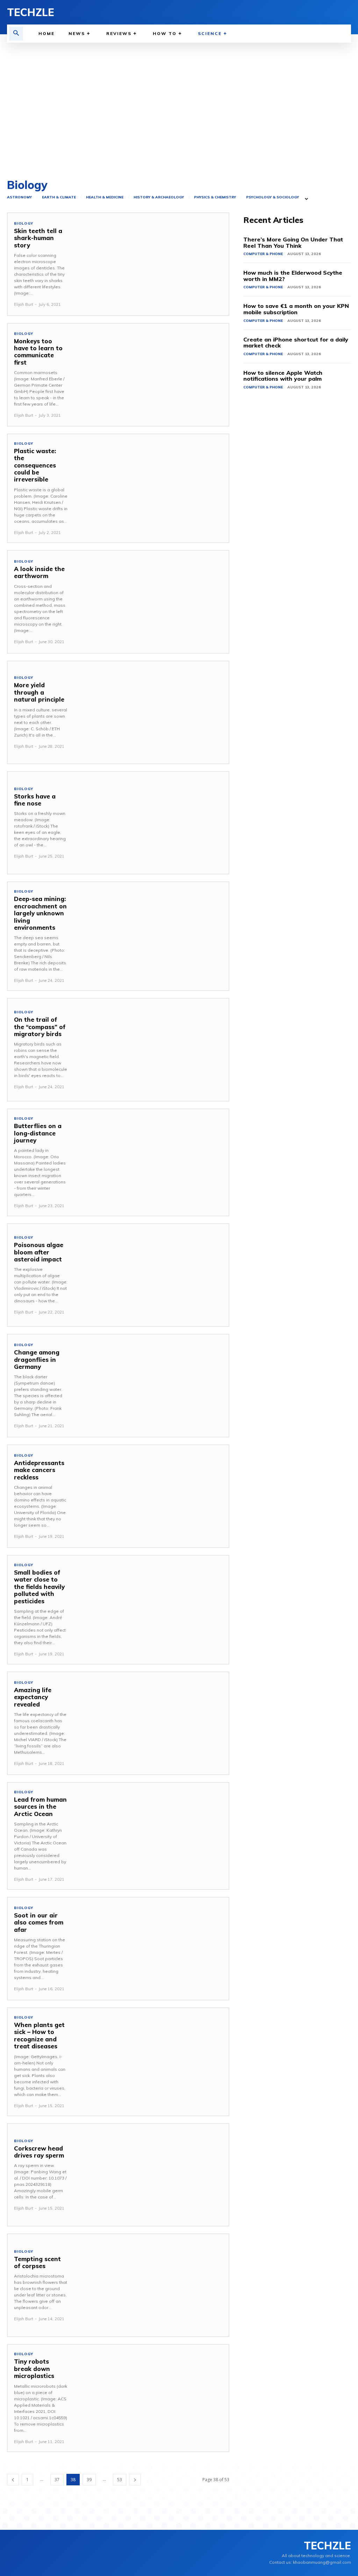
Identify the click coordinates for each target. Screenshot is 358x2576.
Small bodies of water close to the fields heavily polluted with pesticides (39, 1587)
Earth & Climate (59, 197)
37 (57, 2480)
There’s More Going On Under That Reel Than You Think (293, 242)
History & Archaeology (159, 197)
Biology (24, 224)
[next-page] (135, 2480)
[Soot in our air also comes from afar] (151, 1949)
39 (89, 2480)
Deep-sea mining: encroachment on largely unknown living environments (40, 913)
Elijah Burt (24, 304)
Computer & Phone (263, 254)
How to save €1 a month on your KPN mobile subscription (296, 309)
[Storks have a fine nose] (151, 823)
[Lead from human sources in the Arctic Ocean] (151, 1834)
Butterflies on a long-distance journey (38, 1133)
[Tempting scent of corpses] (151, 2285)
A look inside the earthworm (39, 572)
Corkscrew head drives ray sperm (39, 2152)
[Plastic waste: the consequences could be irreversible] (151, 485)
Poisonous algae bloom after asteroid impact (39, 1252)
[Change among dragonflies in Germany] (151, 1386)
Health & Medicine (105, 197)
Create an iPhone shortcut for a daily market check (296, 343)
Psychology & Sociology (273, 197)
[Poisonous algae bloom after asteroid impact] (151, 1275)
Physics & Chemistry (215, 197)
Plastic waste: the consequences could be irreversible (35, 465)
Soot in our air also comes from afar (39, 1922)
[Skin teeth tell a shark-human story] (151, 264)
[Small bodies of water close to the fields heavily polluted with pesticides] (151, 1607)
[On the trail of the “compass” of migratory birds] (151, 1050)
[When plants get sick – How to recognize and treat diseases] (151, 2059)
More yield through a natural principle (39, 692)
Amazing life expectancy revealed (33, 1697)
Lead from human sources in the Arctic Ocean (40, 1807)
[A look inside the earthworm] (151, 602)
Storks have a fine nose (35, 800)
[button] (16, 34)
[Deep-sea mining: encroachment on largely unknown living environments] (151, 933)
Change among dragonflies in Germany (37, 1359)
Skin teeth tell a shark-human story (38, 238)
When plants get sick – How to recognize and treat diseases (39, 2035)
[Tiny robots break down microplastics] (151, 2396)
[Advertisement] (179, 109)
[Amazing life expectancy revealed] (151, 1723)
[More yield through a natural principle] (151, 712)
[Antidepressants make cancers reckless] (151, 1496)
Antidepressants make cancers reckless (39, 1470)
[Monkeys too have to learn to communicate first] (151, 375)
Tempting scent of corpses (37, 2262)
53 (120, 2480)
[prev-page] (13, 2480)
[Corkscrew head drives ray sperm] (151, 2175)
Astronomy (19, 197)
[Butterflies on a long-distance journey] (151, 1160)
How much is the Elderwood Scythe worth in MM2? (293, 276)
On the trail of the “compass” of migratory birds (40, 1027)
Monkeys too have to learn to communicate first (38, 352)
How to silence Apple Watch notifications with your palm (283, 376)
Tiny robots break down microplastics (34, 2369)
